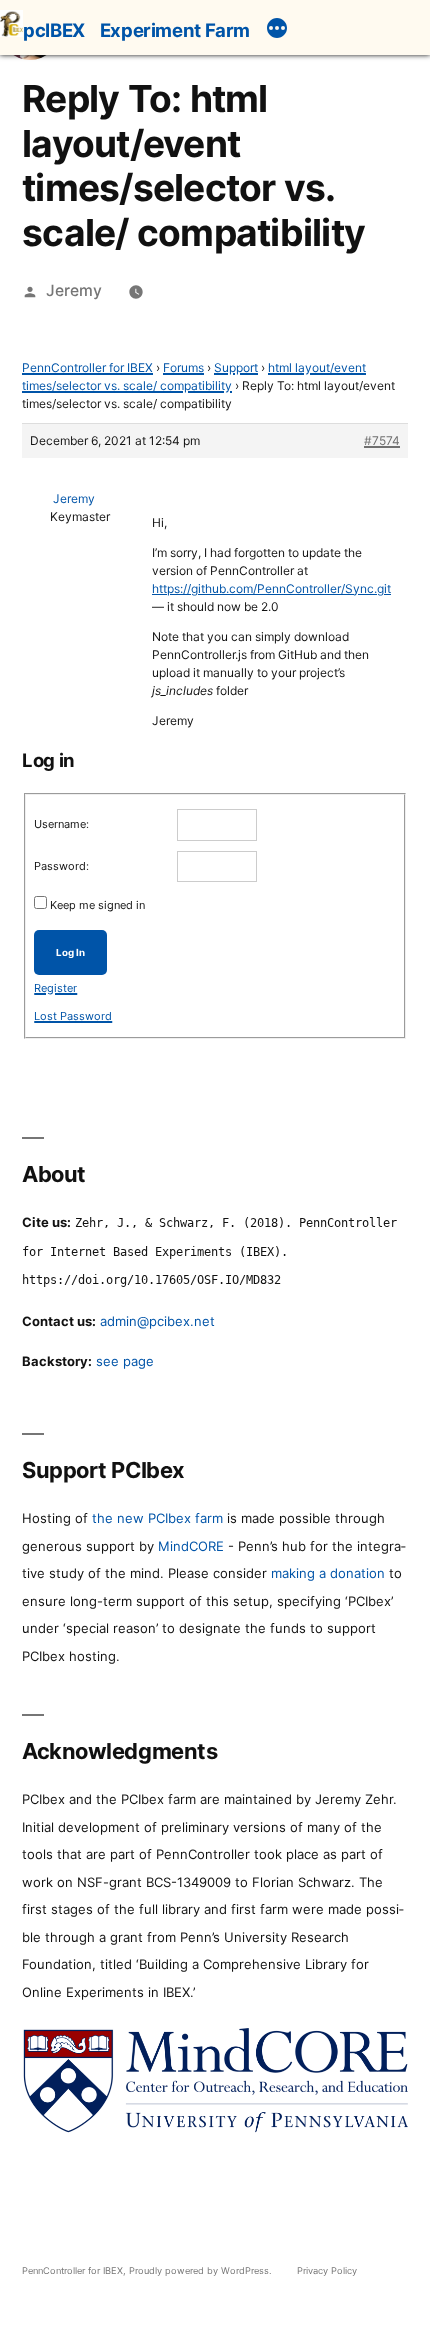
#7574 (382, 440)
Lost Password (73, 1016)
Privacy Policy (327, 2270)
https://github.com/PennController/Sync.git (271, 588)
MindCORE (191, 1546)
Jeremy (74, 290)
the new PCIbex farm (157, 1518)
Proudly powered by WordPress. (202, 2270)
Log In (70, 952)
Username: (61, 824)
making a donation (328, 1573)
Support (236, 367)
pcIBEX (54, 30)
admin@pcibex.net (157, 1321)
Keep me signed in (97, 905)
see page (125, 1361)
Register (55, 988)
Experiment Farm (175, 30)
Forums (183, 367)
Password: (61, 866)
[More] (277, 31)
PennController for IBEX (87, 367)
